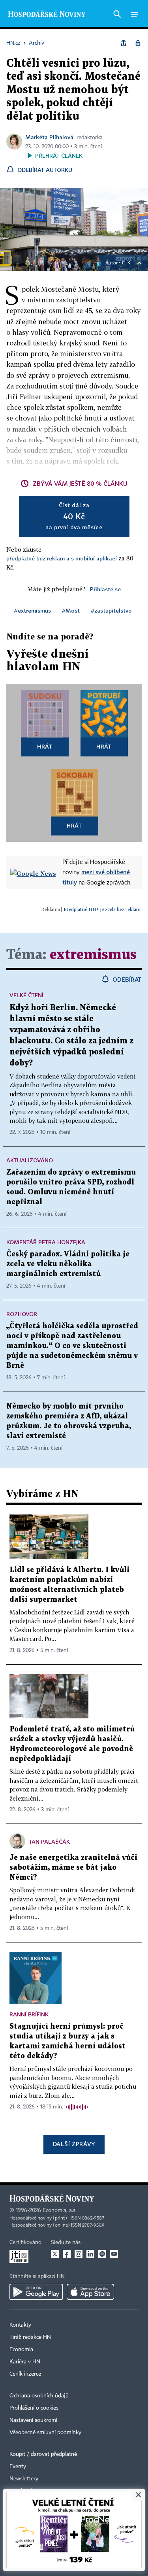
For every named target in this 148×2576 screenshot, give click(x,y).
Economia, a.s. (60, 2210)
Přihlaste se (105, 589)
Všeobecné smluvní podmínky (45, 2433)
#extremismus (33, 610)
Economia (21, 2350)
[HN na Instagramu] (79, 2254)
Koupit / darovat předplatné (43, 2454)
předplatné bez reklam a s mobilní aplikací (62, 558)
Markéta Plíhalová (49, 137)
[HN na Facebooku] (67, 2254)
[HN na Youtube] (114, 2254)
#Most (71, 610)
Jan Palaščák (50, 1841)
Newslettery (24, 2479)
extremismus (93, 955)
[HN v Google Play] (36, 2292)
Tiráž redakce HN (30, 2337)
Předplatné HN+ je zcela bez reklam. (103, 909)
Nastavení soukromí (33, 2420)
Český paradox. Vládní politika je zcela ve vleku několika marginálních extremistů (68, 1264)
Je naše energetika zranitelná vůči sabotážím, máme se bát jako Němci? (73, 1868)
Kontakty (20, 2325)
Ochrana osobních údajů (39, 2396)
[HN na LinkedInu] (90, 2254)
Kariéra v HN (25, 2362)
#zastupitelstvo (111, 610)
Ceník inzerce (25, 2374)
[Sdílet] (124, 43)
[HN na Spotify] (102, 2254)
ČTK (126, 263)
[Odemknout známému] (138, 43)
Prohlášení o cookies (34, 2408)
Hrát (45, 746)
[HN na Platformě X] (55, 2254)
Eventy (18, 2467)
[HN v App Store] (90, 2292)
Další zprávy (74, 2144)
